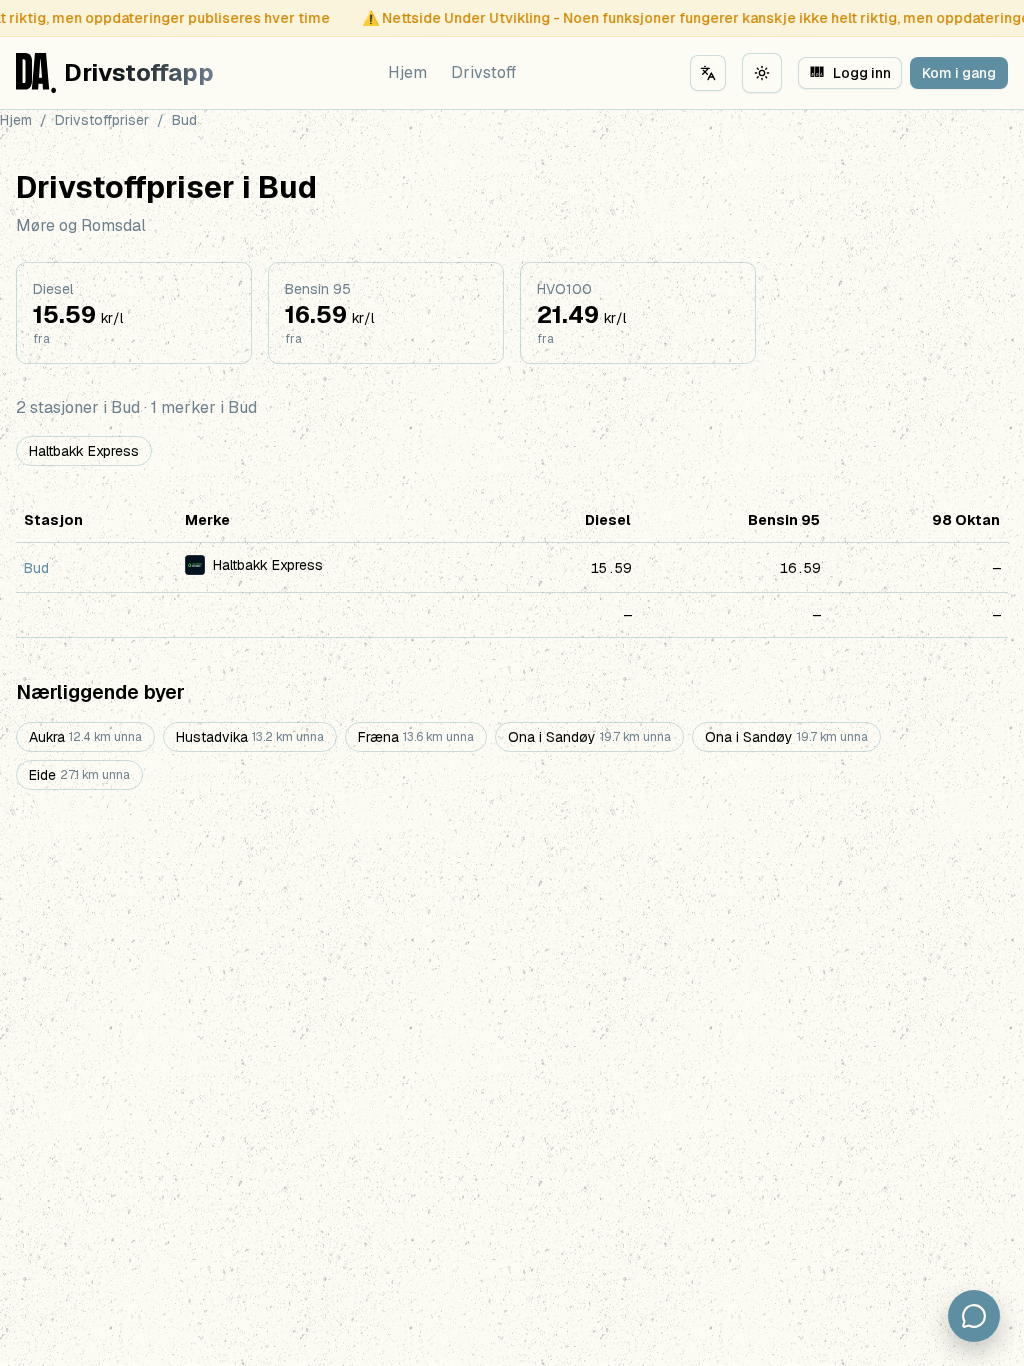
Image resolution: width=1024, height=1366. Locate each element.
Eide (79, 775)
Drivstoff (483, 72)
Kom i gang (959, 73)
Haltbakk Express (84, 451)
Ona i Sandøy (589, 737)
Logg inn (851, 73)
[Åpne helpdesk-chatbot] (974, 1316)
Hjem (407, 72)
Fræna (416, 737)
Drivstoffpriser (102, 120)
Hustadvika (250, 737)
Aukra (85, 737)
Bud (36, 568)
